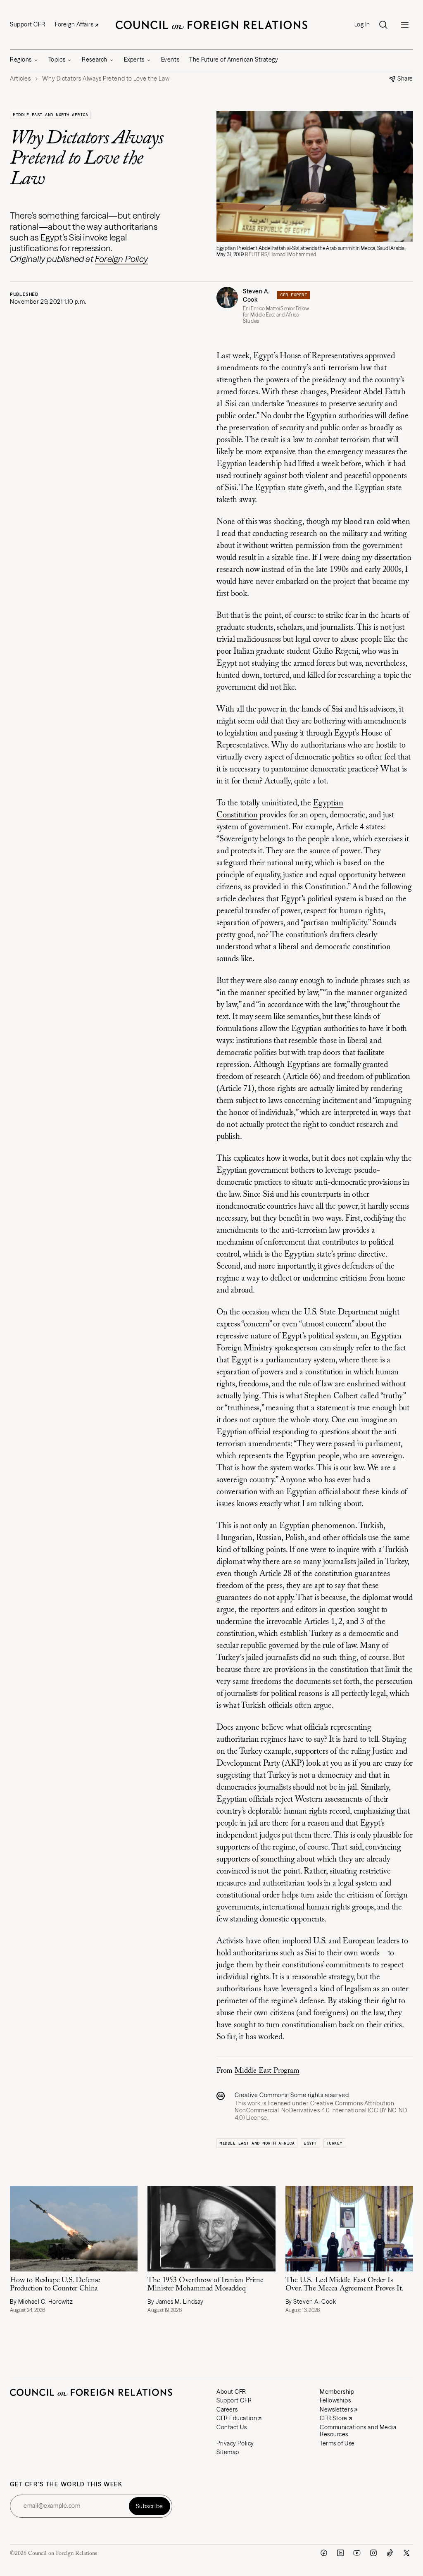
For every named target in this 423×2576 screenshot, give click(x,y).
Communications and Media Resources (358, 2431)
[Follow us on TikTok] (390, 2553)
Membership (337, 2392)
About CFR (231, 2392)
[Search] (383, 25)
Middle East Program (267, 2071)
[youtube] (357, 2553)
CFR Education (237, 2418)
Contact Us (232, 2427)
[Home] (211, 25)
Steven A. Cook (256, 296)
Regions (21, 60)
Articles (20, 79)
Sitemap (228, 2452)
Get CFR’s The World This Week (66, 2484)
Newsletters (336, 2409)
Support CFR (27, 24)
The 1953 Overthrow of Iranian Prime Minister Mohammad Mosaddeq (206, 2285)
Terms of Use (337, 2443)
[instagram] (373, 2553)
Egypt (310, 2143)
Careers (227, 2409)
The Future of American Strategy (234, 60)
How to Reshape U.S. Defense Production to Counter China (55, 2285)
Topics (57, 60)
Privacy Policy (235, 2443)
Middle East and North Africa (50, 115)
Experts (134, 60)
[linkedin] (340, 2553)
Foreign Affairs (74, 24)
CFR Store (334, 2418)
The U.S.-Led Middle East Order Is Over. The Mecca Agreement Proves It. (345, 2285)
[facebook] (324, 2553)
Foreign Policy (121, 259)
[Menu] (405, 25)
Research (94, 60)
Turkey (334, 2143)
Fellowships (335, 2400)
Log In (362, 25)
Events (170, 60)
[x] (406, 2553)
